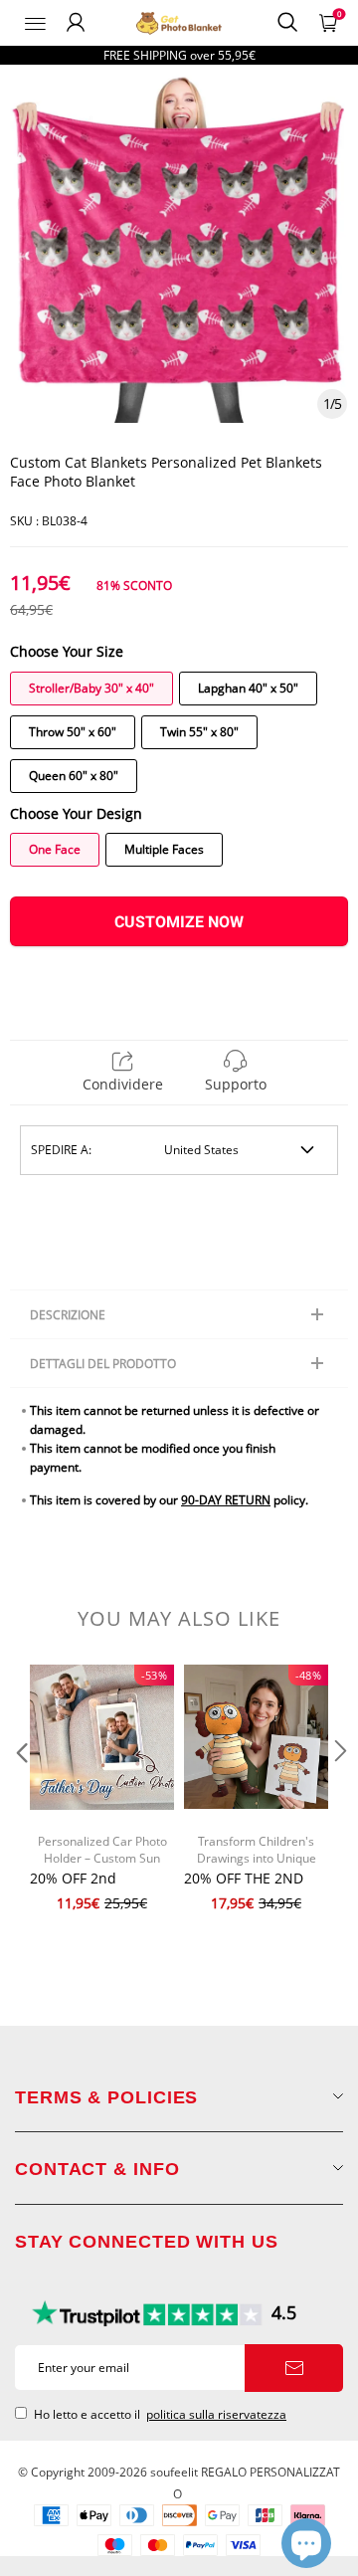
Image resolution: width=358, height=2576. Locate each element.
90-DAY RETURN (226, 1500)
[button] (20, 1790)
